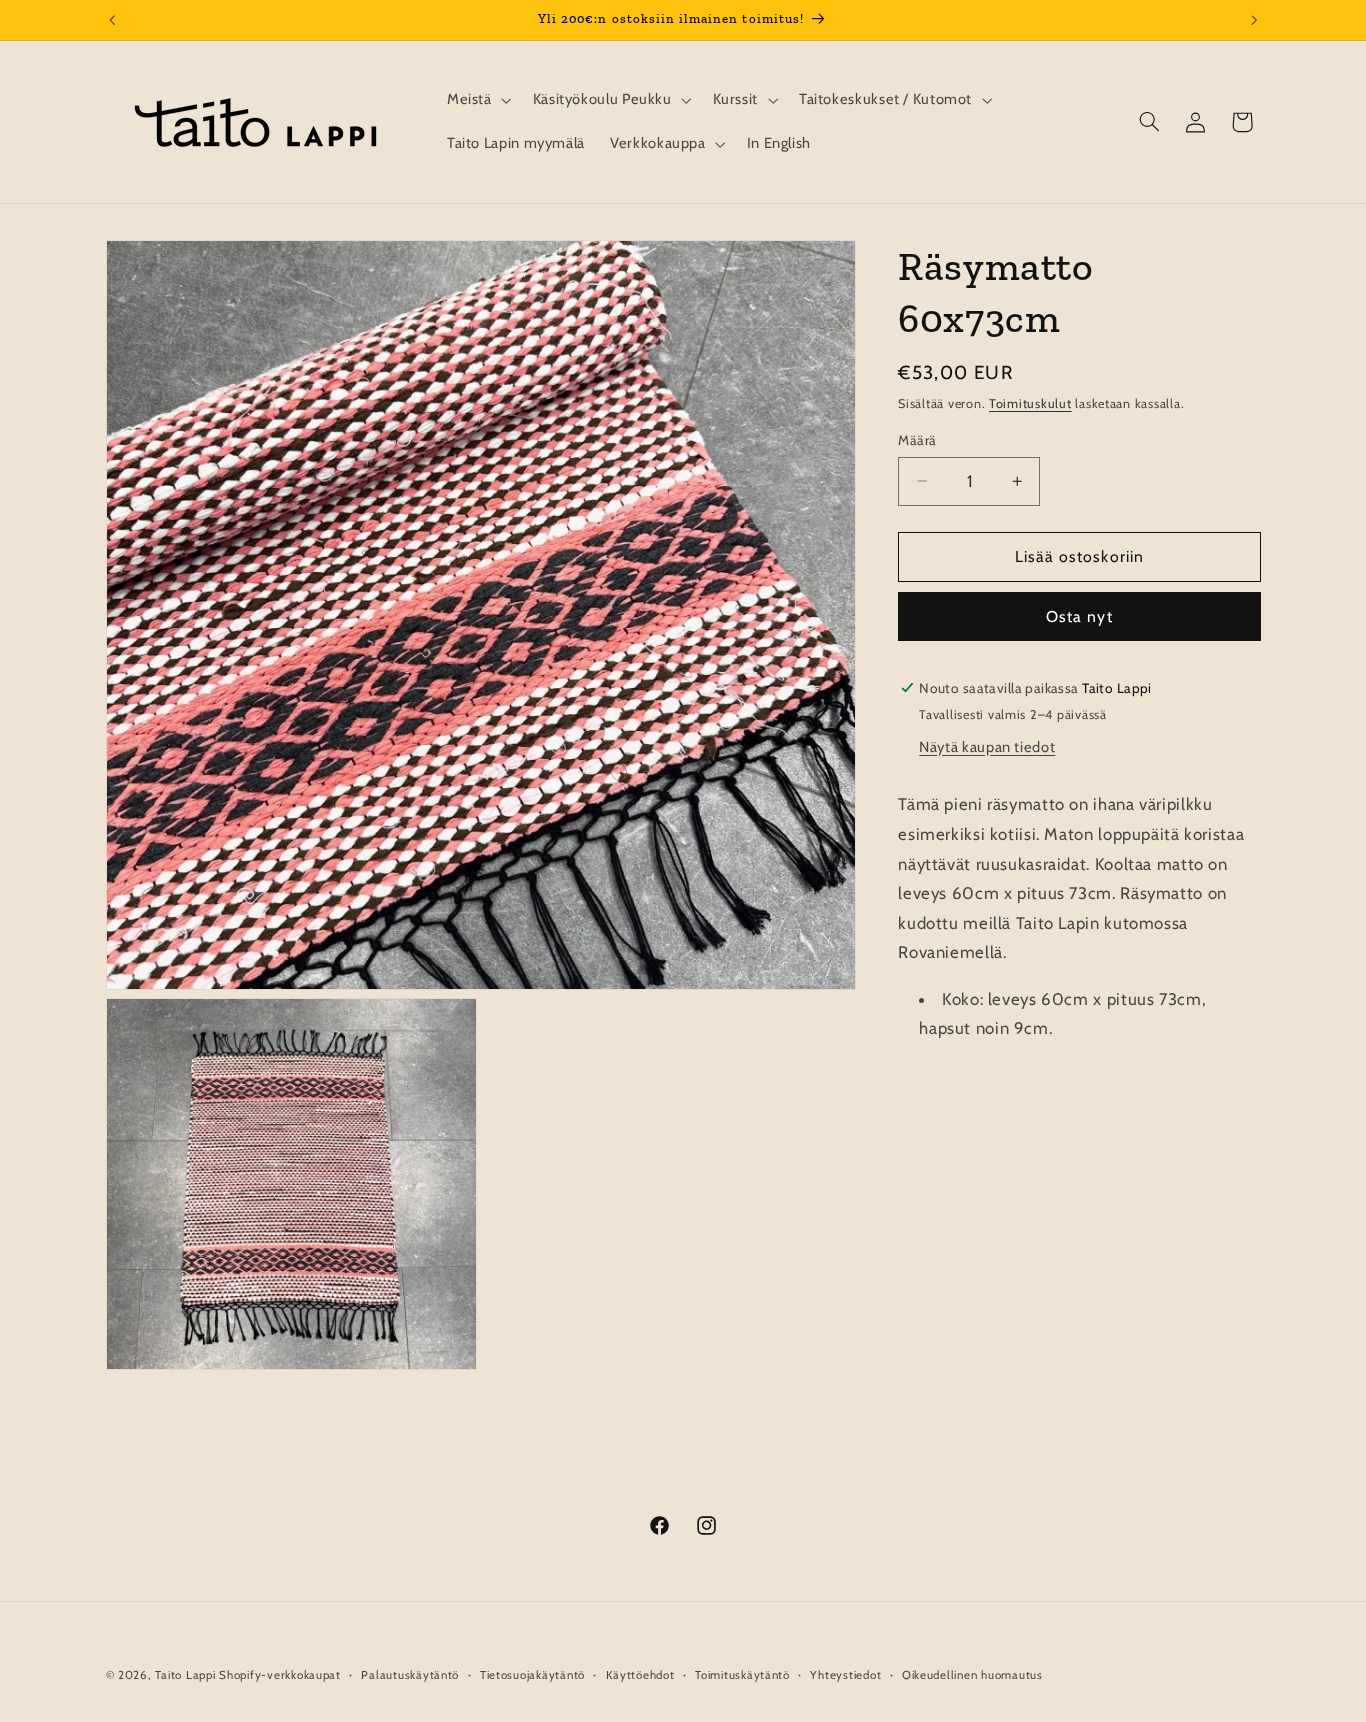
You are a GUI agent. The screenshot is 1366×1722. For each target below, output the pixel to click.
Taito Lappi (185, 1675)
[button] (477, 100)
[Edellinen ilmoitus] (112, 20)
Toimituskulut (1030, 403)
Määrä (917, 440)
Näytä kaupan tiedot (987, 747)
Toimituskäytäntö (742, 1675)
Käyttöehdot (640, 1675)
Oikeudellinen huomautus (972, 1675)
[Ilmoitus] (1254, 20)
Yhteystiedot (845, 1675)
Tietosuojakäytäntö (532, 1675)
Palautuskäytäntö (410, 1675)
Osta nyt (1079, 616)
